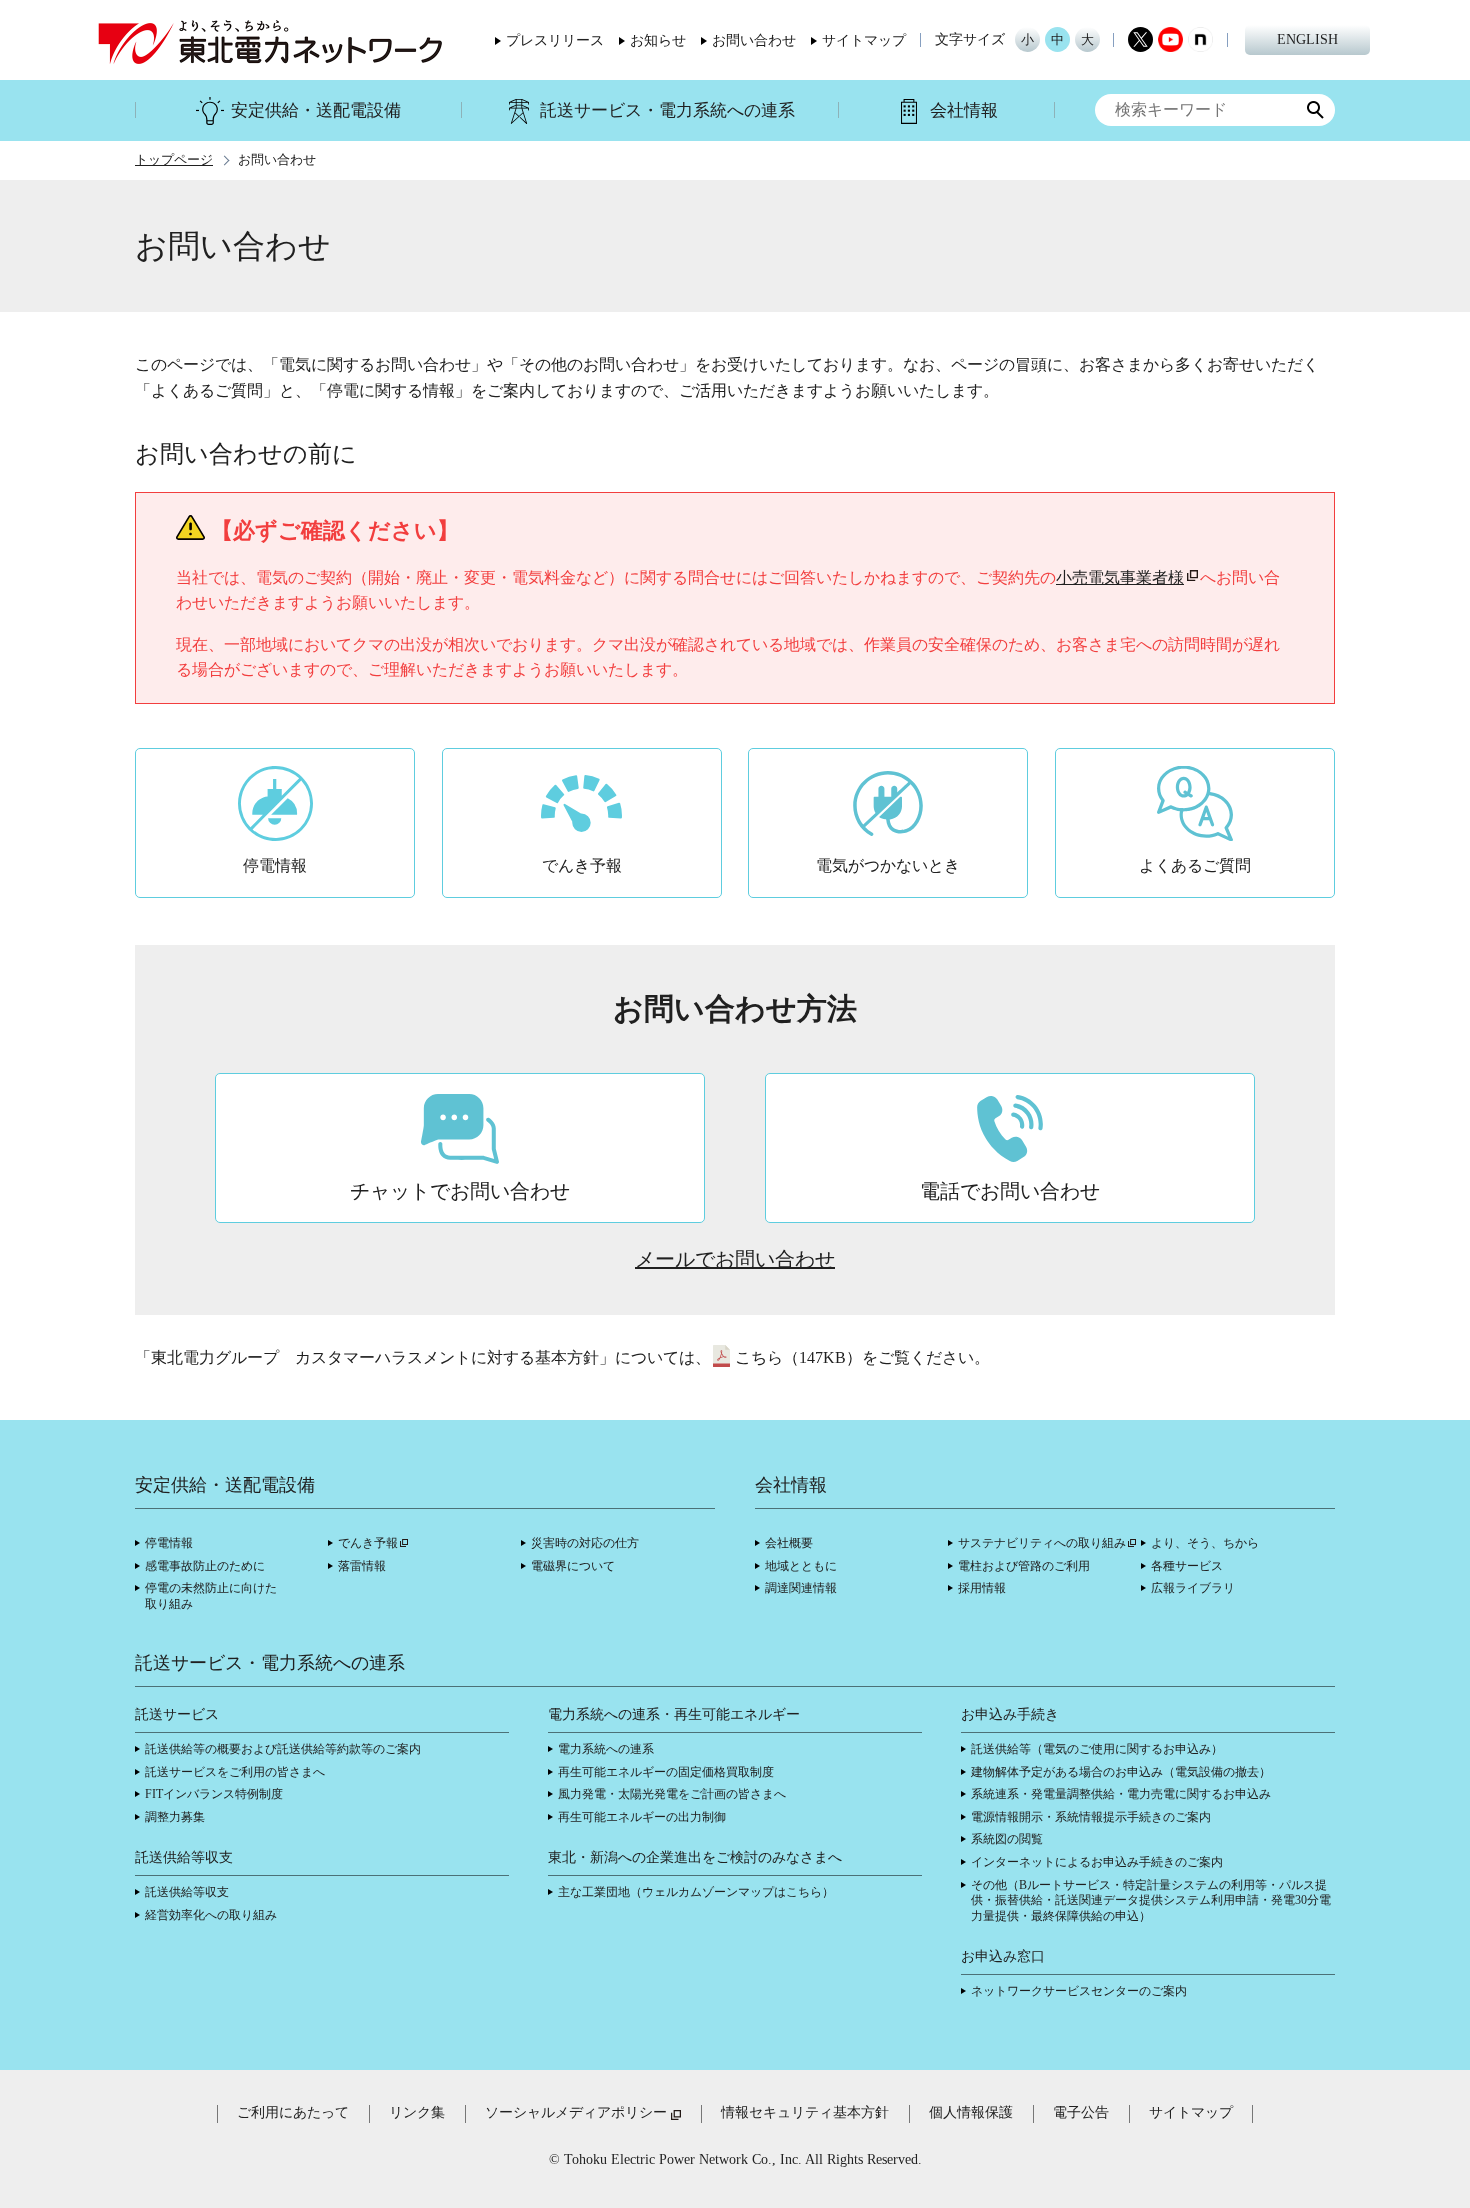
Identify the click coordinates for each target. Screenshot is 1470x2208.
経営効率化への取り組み (211, 1915)
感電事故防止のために (205, 1566)
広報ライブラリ (1193, 1588)
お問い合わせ (754, 41)
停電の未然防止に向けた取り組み (211, 1596)
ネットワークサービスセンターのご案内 (1079, 1991)
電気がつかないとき (888, 865)
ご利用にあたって (293, 2112)
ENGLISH (1307, 39)
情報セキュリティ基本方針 (805, 2112)
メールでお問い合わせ (735, 1259)
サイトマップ (864, 41)
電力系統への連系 (606, 1749)
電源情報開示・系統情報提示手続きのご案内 (1091, 1817)
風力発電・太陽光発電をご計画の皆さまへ (672, 1794)
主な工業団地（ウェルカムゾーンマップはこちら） (696, 1892)
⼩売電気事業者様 (1120, 577)
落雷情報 (362, 1566)
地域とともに (801, 1566)
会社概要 (789, 1543)
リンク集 (417, 2112)
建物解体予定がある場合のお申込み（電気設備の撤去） (1121, 1772)
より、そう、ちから (1205, 1543)
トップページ (174, 160)
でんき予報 (582, 865)
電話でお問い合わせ (1010, 1191)
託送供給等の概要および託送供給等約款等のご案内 (283, 1749)
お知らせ (658, 41)
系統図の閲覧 (1007, 1839)
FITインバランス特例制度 (214, 1794)
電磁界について (573, 1566)
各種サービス (1187, 1566)
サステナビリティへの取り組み (1042, 1543)
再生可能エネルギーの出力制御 (642, 1817)
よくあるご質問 (1195, 865)
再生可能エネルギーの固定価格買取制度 (666, 1772)
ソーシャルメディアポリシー (576, 2112)
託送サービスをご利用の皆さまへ (235, 1772)
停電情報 (275, 865)
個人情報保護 (971, 2112)
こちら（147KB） (798, 1357)
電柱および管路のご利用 (1024, 1566)
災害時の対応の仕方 (585, 1543)
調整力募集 (175, 1817)
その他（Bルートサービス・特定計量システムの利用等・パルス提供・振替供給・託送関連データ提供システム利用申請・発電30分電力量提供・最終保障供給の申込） (1151, 1900)
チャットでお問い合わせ (460, 1191)
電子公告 (1081, 2112)
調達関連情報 (801, 1588)
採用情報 (982, 1588)
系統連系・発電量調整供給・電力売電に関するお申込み (1121, 1794)
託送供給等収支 (187, 1892)
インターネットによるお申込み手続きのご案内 (1097, 1862)
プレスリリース (555, 41)
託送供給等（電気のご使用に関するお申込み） (1097, 1749)
